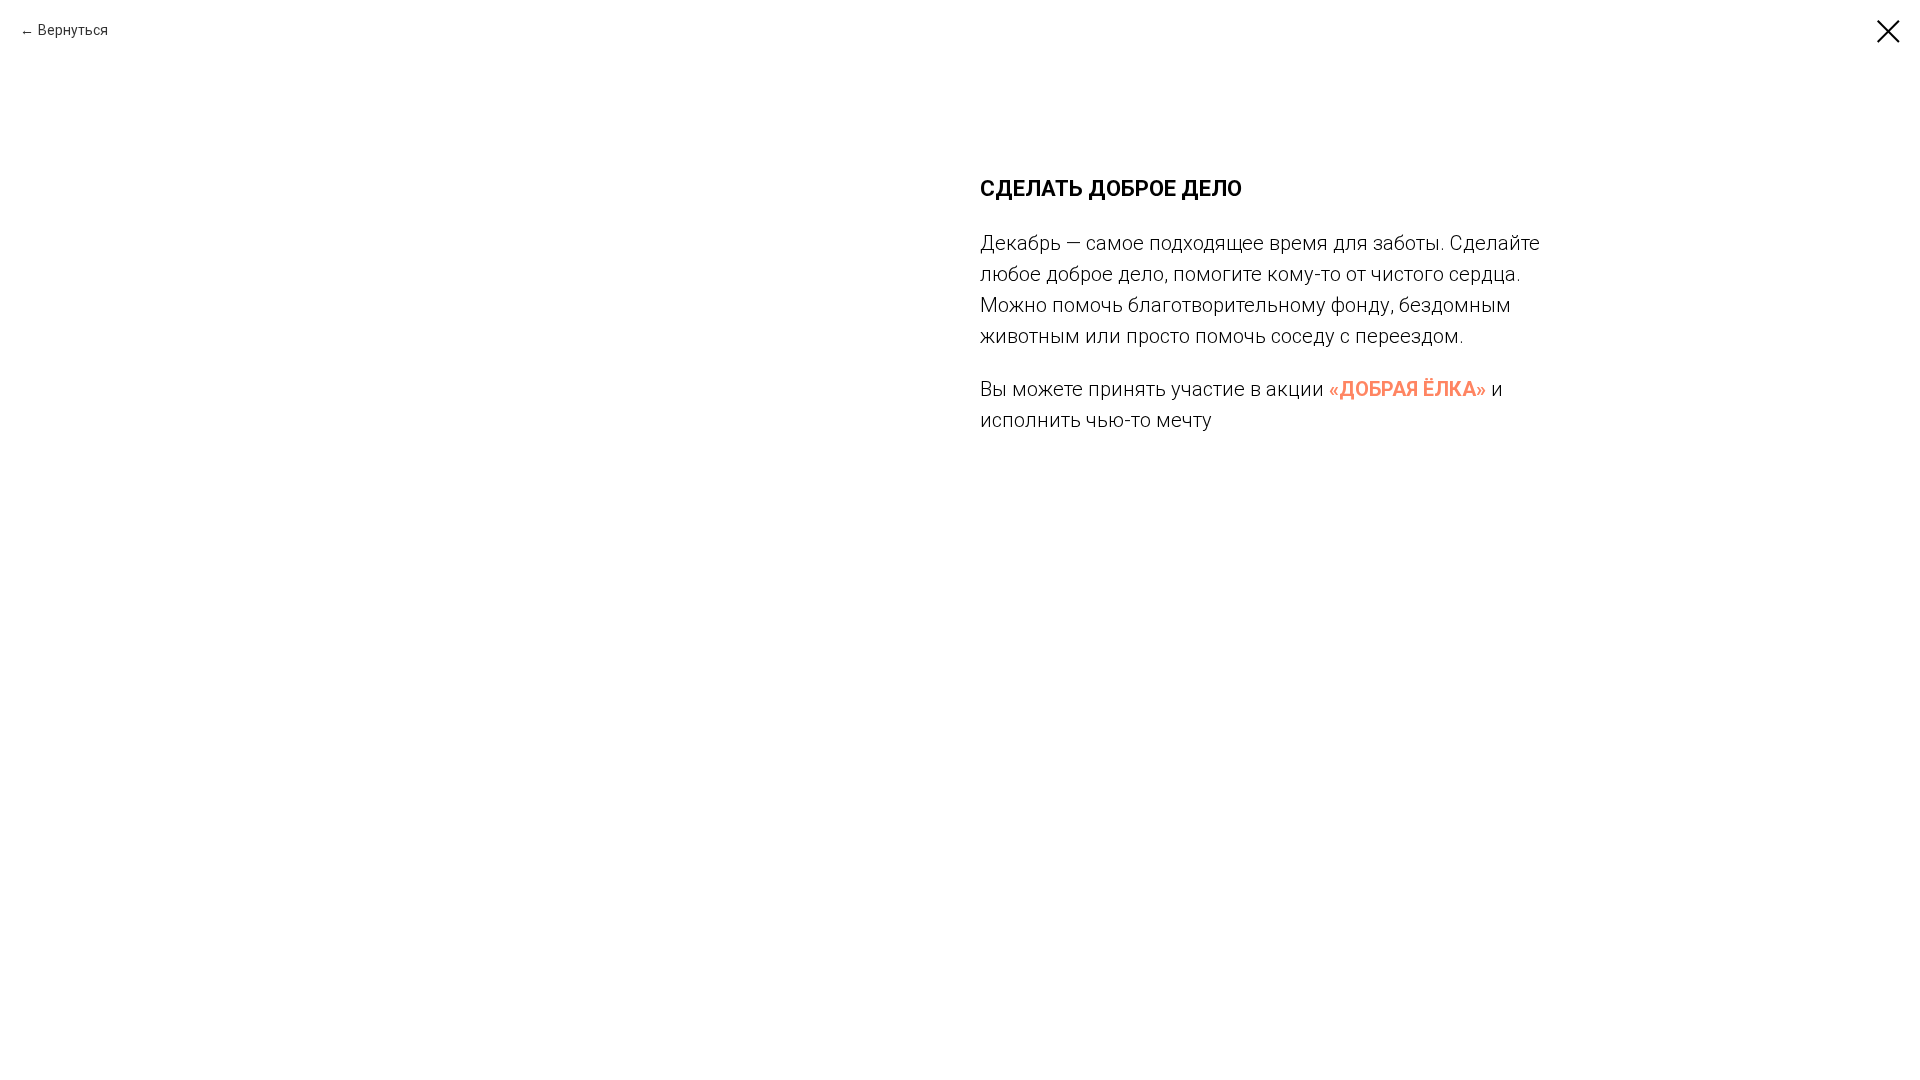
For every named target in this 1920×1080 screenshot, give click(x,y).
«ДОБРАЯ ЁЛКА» (1407, 389)
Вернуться (73, 30)
